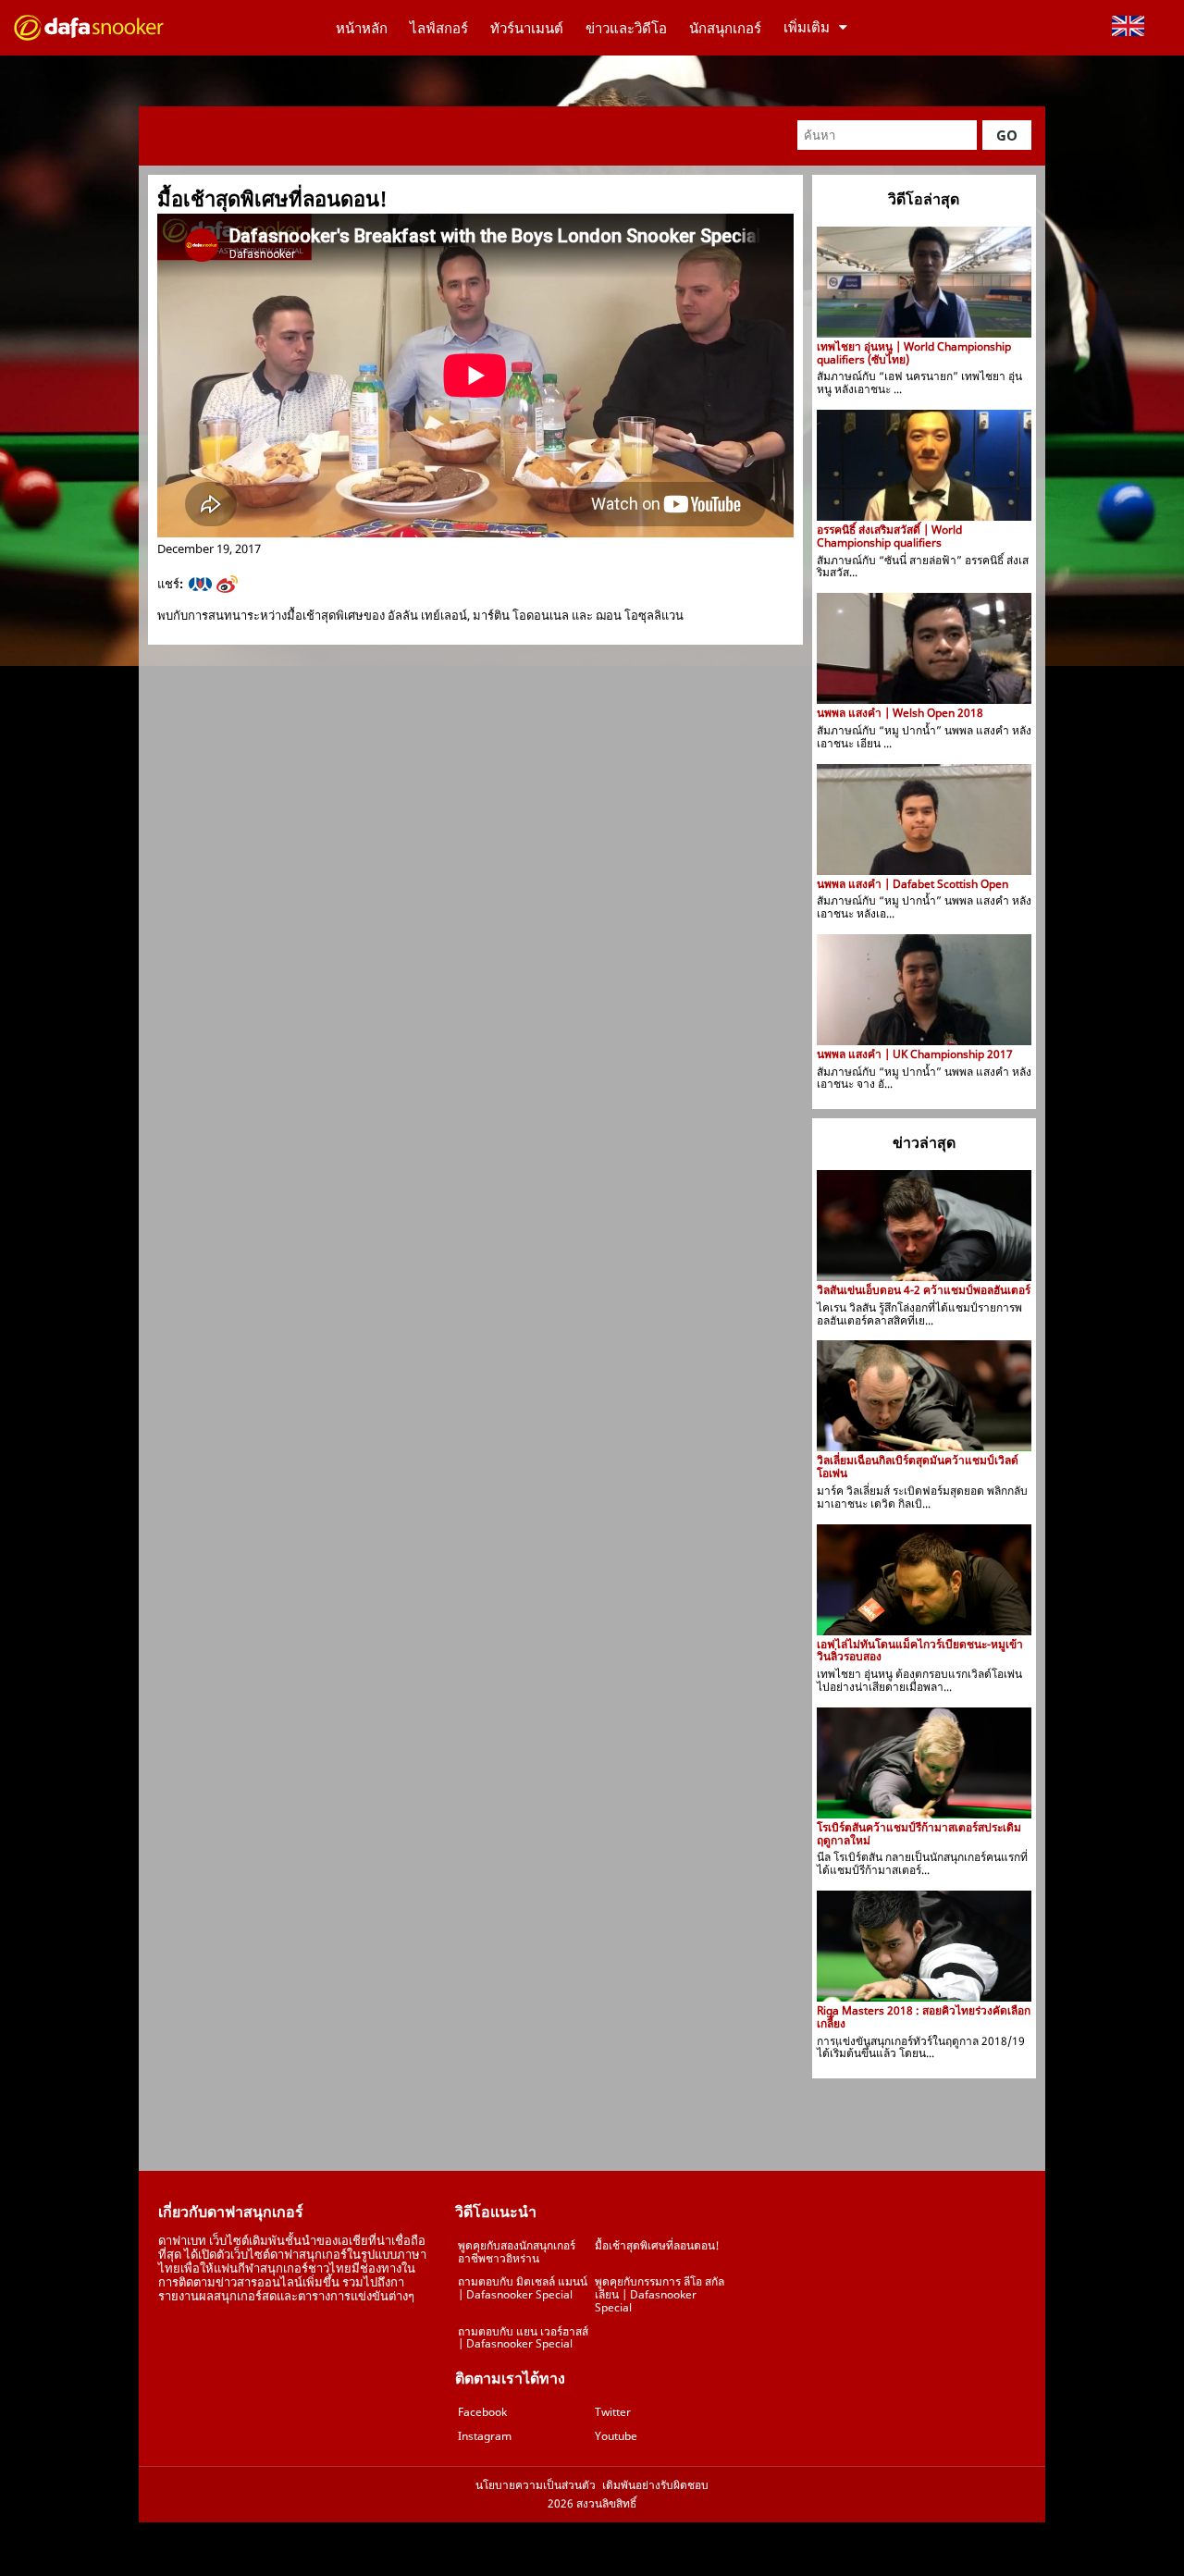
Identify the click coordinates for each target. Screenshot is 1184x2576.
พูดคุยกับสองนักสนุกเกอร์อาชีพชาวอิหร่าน (517, 2252)
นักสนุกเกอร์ (725, 28)
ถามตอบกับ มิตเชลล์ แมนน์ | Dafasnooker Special (523, 2288)
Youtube (616, 2436)
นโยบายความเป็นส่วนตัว (536, 2485)
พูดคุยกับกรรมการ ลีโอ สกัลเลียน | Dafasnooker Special (660, 2294)
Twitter (613, 2412)
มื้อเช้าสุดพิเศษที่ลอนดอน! (657, 2245)
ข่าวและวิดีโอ (626, 28)
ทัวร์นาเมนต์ (527, 28)
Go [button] (1007, 135)
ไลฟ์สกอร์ (439, 28)
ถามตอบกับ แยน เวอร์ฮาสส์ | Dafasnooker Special (523, 2338)
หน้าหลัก (362, 28)
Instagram (485, 2436)
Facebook (482, 2412)
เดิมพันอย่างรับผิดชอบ (655, 2485)
